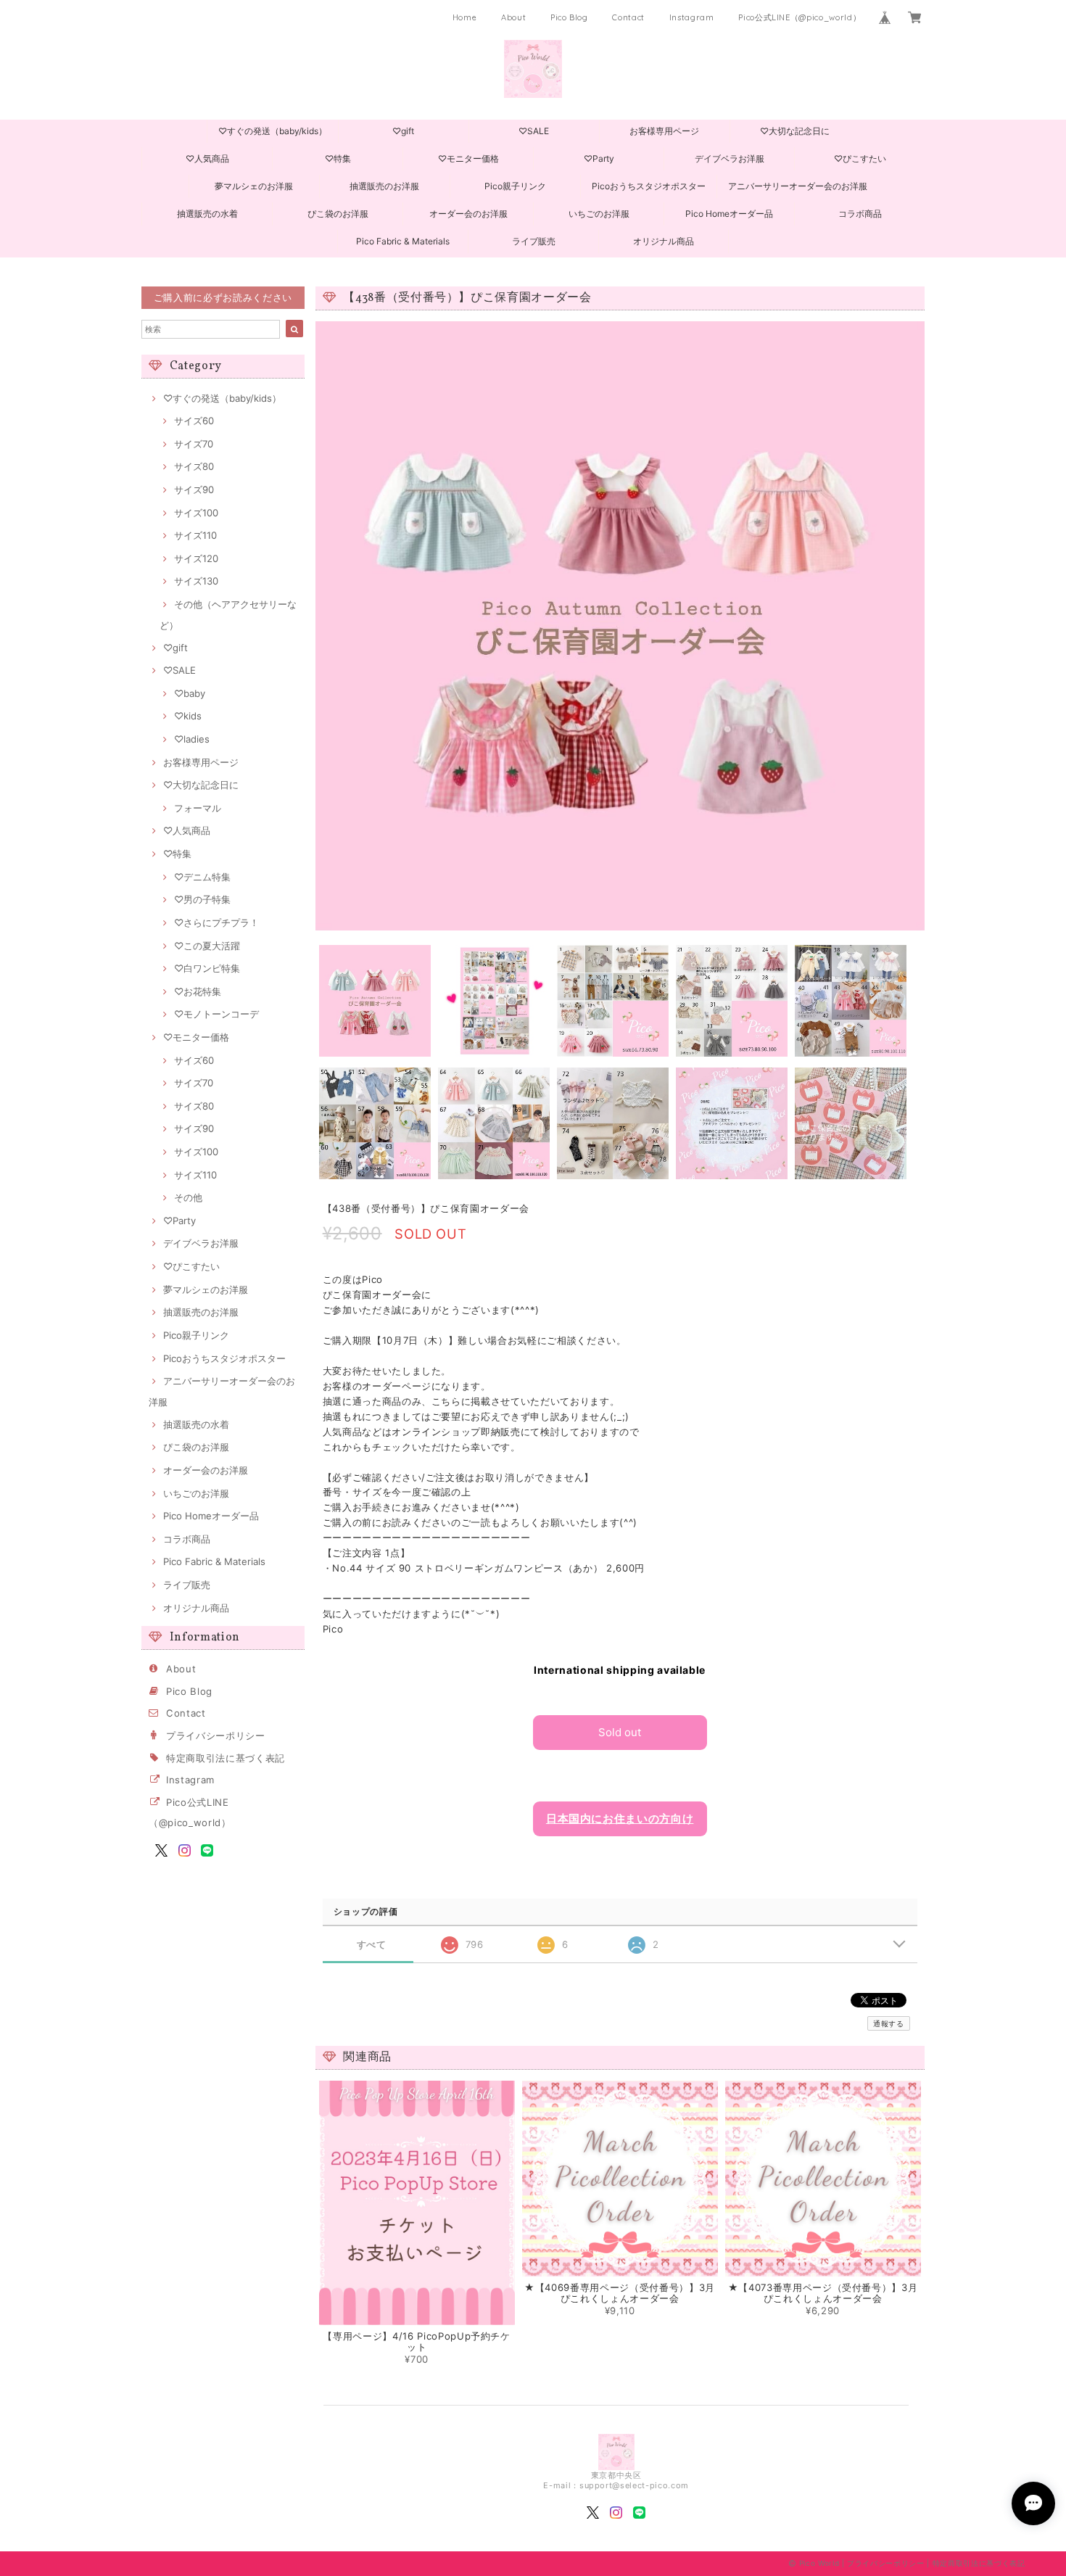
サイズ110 (195, 535)
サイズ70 (194, 444)
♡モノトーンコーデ (216, 1014)
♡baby (190, 693)
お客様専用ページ (664, 131)
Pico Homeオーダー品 (729, 214)
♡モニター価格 (468, 158)
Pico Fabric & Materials (403, 241)
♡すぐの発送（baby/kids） (273, 131)
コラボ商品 (860, 214)
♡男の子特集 (202, 899)
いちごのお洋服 (599, 214)
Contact (628, 17)
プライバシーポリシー (216, 1735)
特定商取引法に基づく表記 (226, 1758)
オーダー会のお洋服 (468, 214)
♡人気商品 (207, 158)
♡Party (599, 158)
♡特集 (338, 158)
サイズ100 (196, 513)
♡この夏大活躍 (207, 946)
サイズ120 (196, 558)
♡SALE (534, 131)
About (513, 17)
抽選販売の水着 (207, 214)
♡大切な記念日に (795, 131)
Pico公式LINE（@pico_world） (799, 17)
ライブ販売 (534, 241)
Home (465, 17)
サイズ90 (194, 490)
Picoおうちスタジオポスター (649, 186)
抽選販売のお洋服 (384, 186)
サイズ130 (196, 581)
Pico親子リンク (515, 186)
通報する (889, 2023)
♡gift (403, 131)
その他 (188, 1197)
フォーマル (198, 808)
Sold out (620, 1732)
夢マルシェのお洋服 (254, 186)
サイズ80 (194, 466)
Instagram (692, 17)
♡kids (188, 716)
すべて (372, 1945)
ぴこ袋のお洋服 (338, 214)
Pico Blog (569, 17)
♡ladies (192, 739)
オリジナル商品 (664, 241)
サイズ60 (194, 421)
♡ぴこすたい (860, 158)
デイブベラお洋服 (730, 158)
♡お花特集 (198, 991)
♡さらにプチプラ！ (216, 922)
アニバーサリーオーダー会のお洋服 (798, 186)
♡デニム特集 (202, 877)
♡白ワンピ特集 (207, 968)
